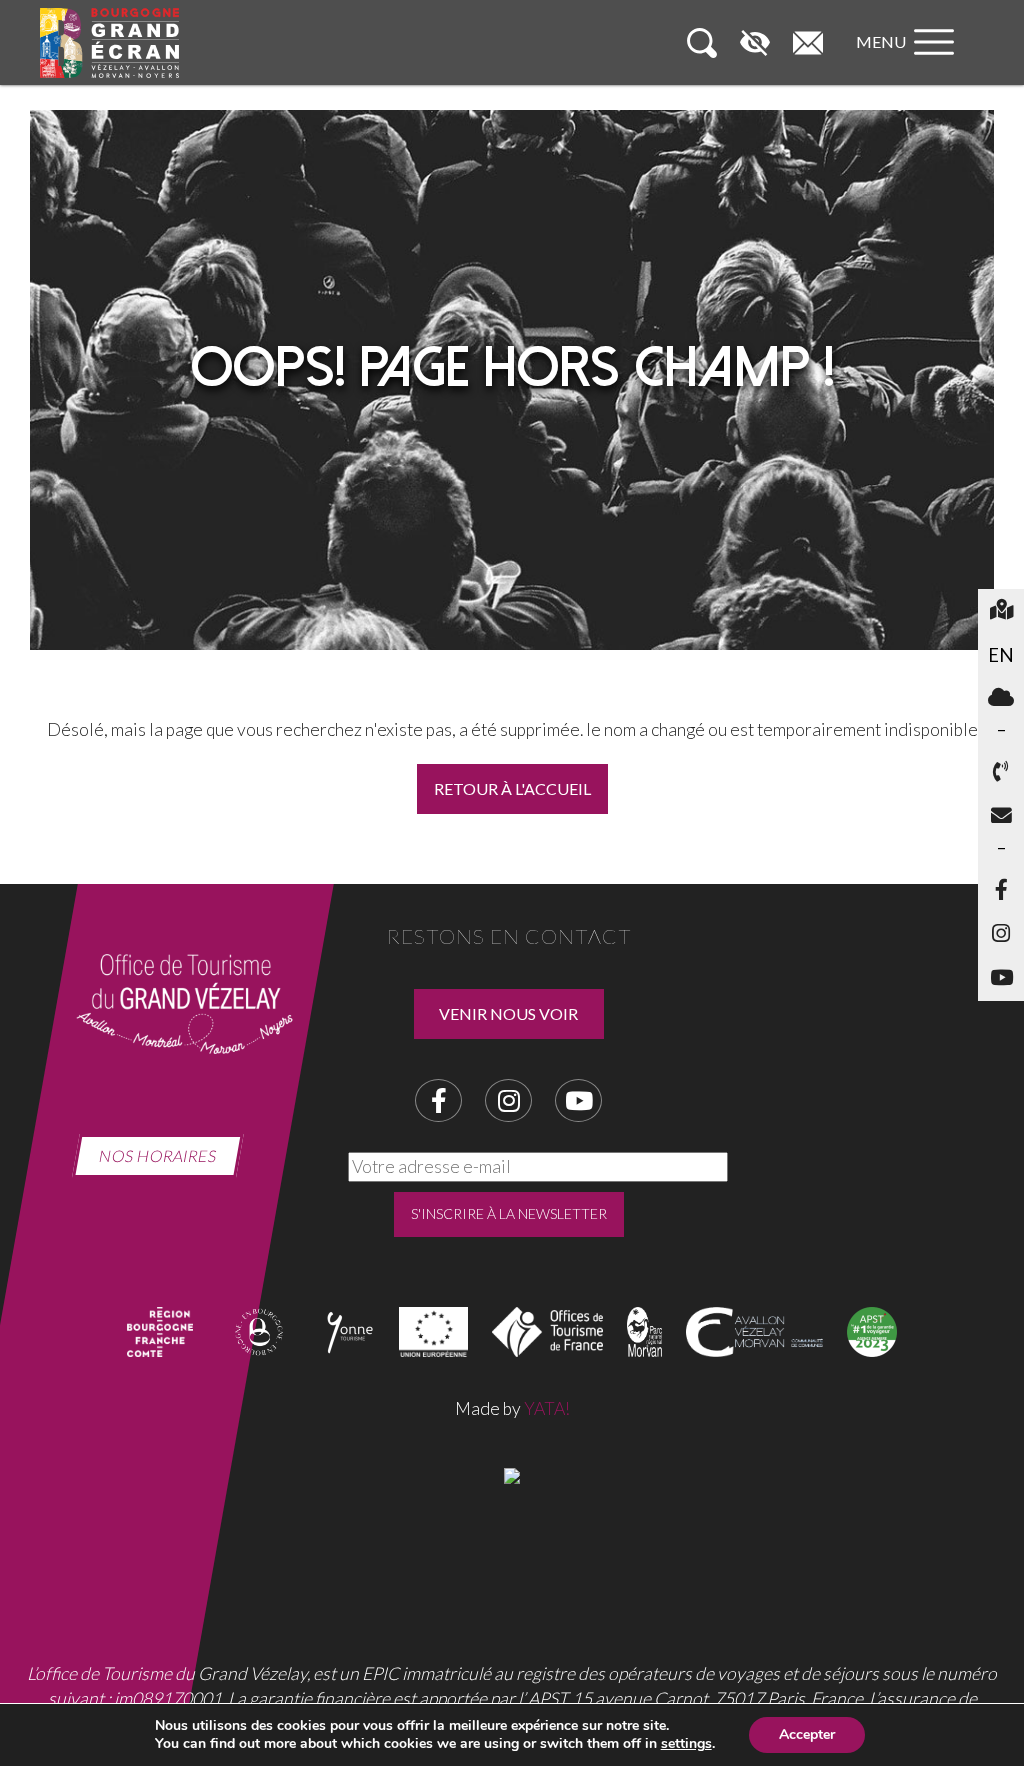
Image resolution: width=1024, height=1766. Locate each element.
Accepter (807, 1734)
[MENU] (910, 61)
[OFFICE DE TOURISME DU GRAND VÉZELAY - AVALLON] (512, 1473)
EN (1001, 655)
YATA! (547, 1408)
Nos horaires (157, 1155)
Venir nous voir (508, 1013)
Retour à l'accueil (512, 788)
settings (686, 1744)
